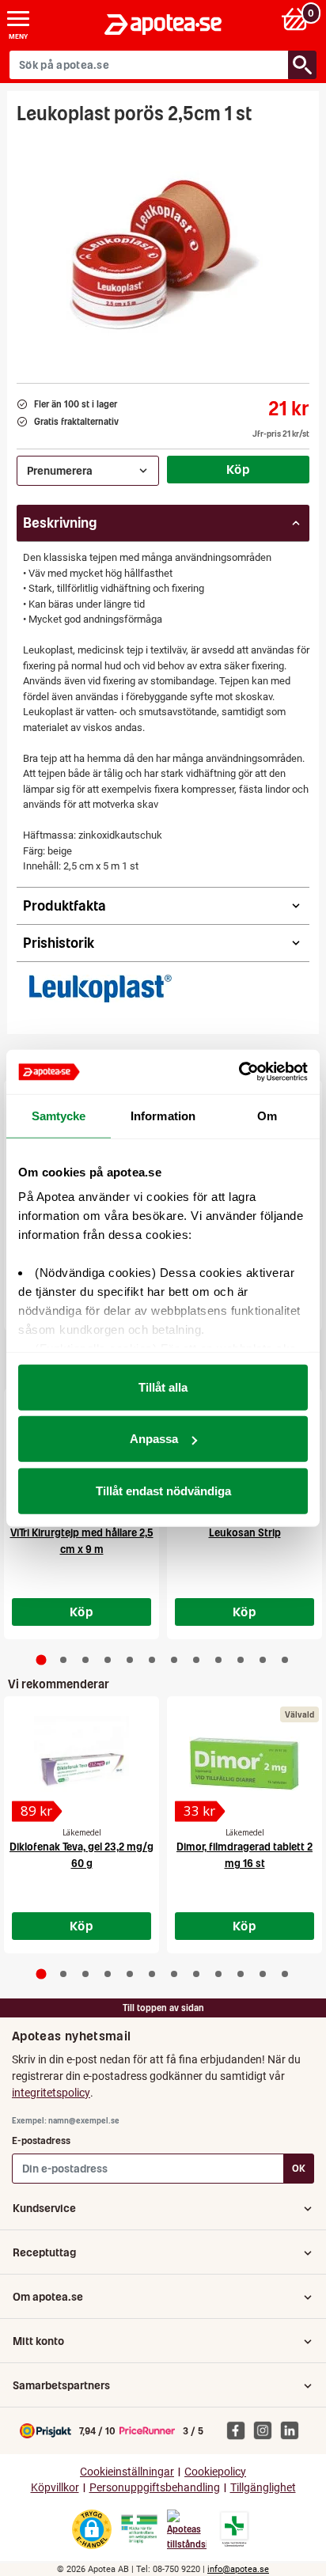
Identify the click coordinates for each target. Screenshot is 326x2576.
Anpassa (154, 1439)
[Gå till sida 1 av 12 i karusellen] (42, 1659)
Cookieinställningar (127, 2472)
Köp (238, 469)
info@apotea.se (238, 2569)
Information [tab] (163, 1115)
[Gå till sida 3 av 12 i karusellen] (85, 1660)
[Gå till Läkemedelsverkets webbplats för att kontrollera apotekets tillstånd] (139, 2529)
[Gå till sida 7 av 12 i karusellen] (174, 1660)
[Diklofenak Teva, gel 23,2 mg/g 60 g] (81, 1763)
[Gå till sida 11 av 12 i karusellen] (263, 1660)
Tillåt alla (163, 1386)
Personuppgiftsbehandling (155, 2488)
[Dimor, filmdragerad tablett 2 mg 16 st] (244, 1763)
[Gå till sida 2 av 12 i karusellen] (63, 1660)
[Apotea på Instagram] (267, 2430)
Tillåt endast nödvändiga (163, 1490)
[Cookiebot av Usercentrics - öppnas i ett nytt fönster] (239, 1072)
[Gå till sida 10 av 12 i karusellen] (241, 1660)
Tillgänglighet (263, 2488)
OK (299, 2168)
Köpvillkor (55, 2488)
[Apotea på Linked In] (294, 2430)
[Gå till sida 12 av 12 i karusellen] (285, 1660)
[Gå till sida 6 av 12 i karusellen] (152, 1660)
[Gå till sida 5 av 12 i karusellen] (130, 1660)
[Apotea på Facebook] (240, 2430)
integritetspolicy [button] (51, 2093)
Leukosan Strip (245, 1533)
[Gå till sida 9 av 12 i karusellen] (218, 1660)
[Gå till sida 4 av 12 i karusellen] (108, 1660)
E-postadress (41, 2140)
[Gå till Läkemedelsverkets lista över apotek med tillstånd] (235, 2529)
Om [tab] (267, 1115)
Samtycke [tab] (59, 1115)
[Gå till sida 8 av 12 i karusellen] (196, 1660)
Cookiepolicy (215, 2472)
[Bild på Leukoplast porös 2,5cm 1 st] (163, 249)
